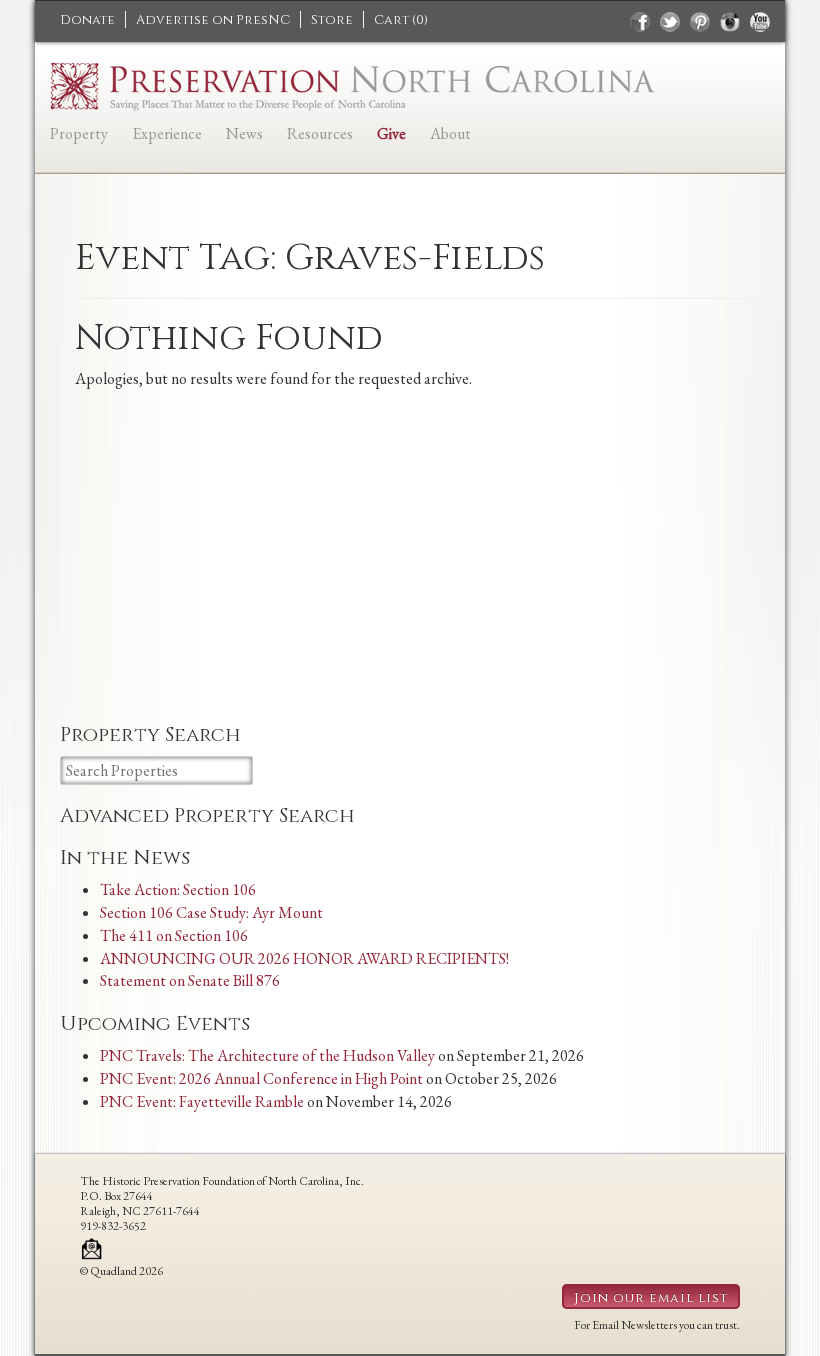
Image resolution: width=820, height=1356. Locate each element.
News (244, 133)
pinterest (700, 22)
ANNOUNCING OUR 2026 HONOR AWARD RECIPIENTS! (304, 958)
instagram (730, 22)
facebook (640, 22)
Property (79, 133)
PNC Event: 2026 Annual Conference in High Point (261, 1078)
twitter (670, 22)
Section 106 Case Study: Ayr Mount (211, 912)
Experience (167, 133)
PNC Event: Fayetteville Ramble (202, 1101)
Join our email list (651, 1298)
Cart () (401, 20)
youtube (760, 22)
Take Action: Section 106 (178, 889)
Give (391, 133)
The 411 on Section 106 (174, 935)
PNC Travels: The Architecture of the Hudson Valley (267, 1055)
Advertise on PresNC (213, 20)
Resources (320, 133)
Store (332, 20)
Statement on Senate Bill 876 (190, 980)
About (450, 133)
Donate (87, 20)
